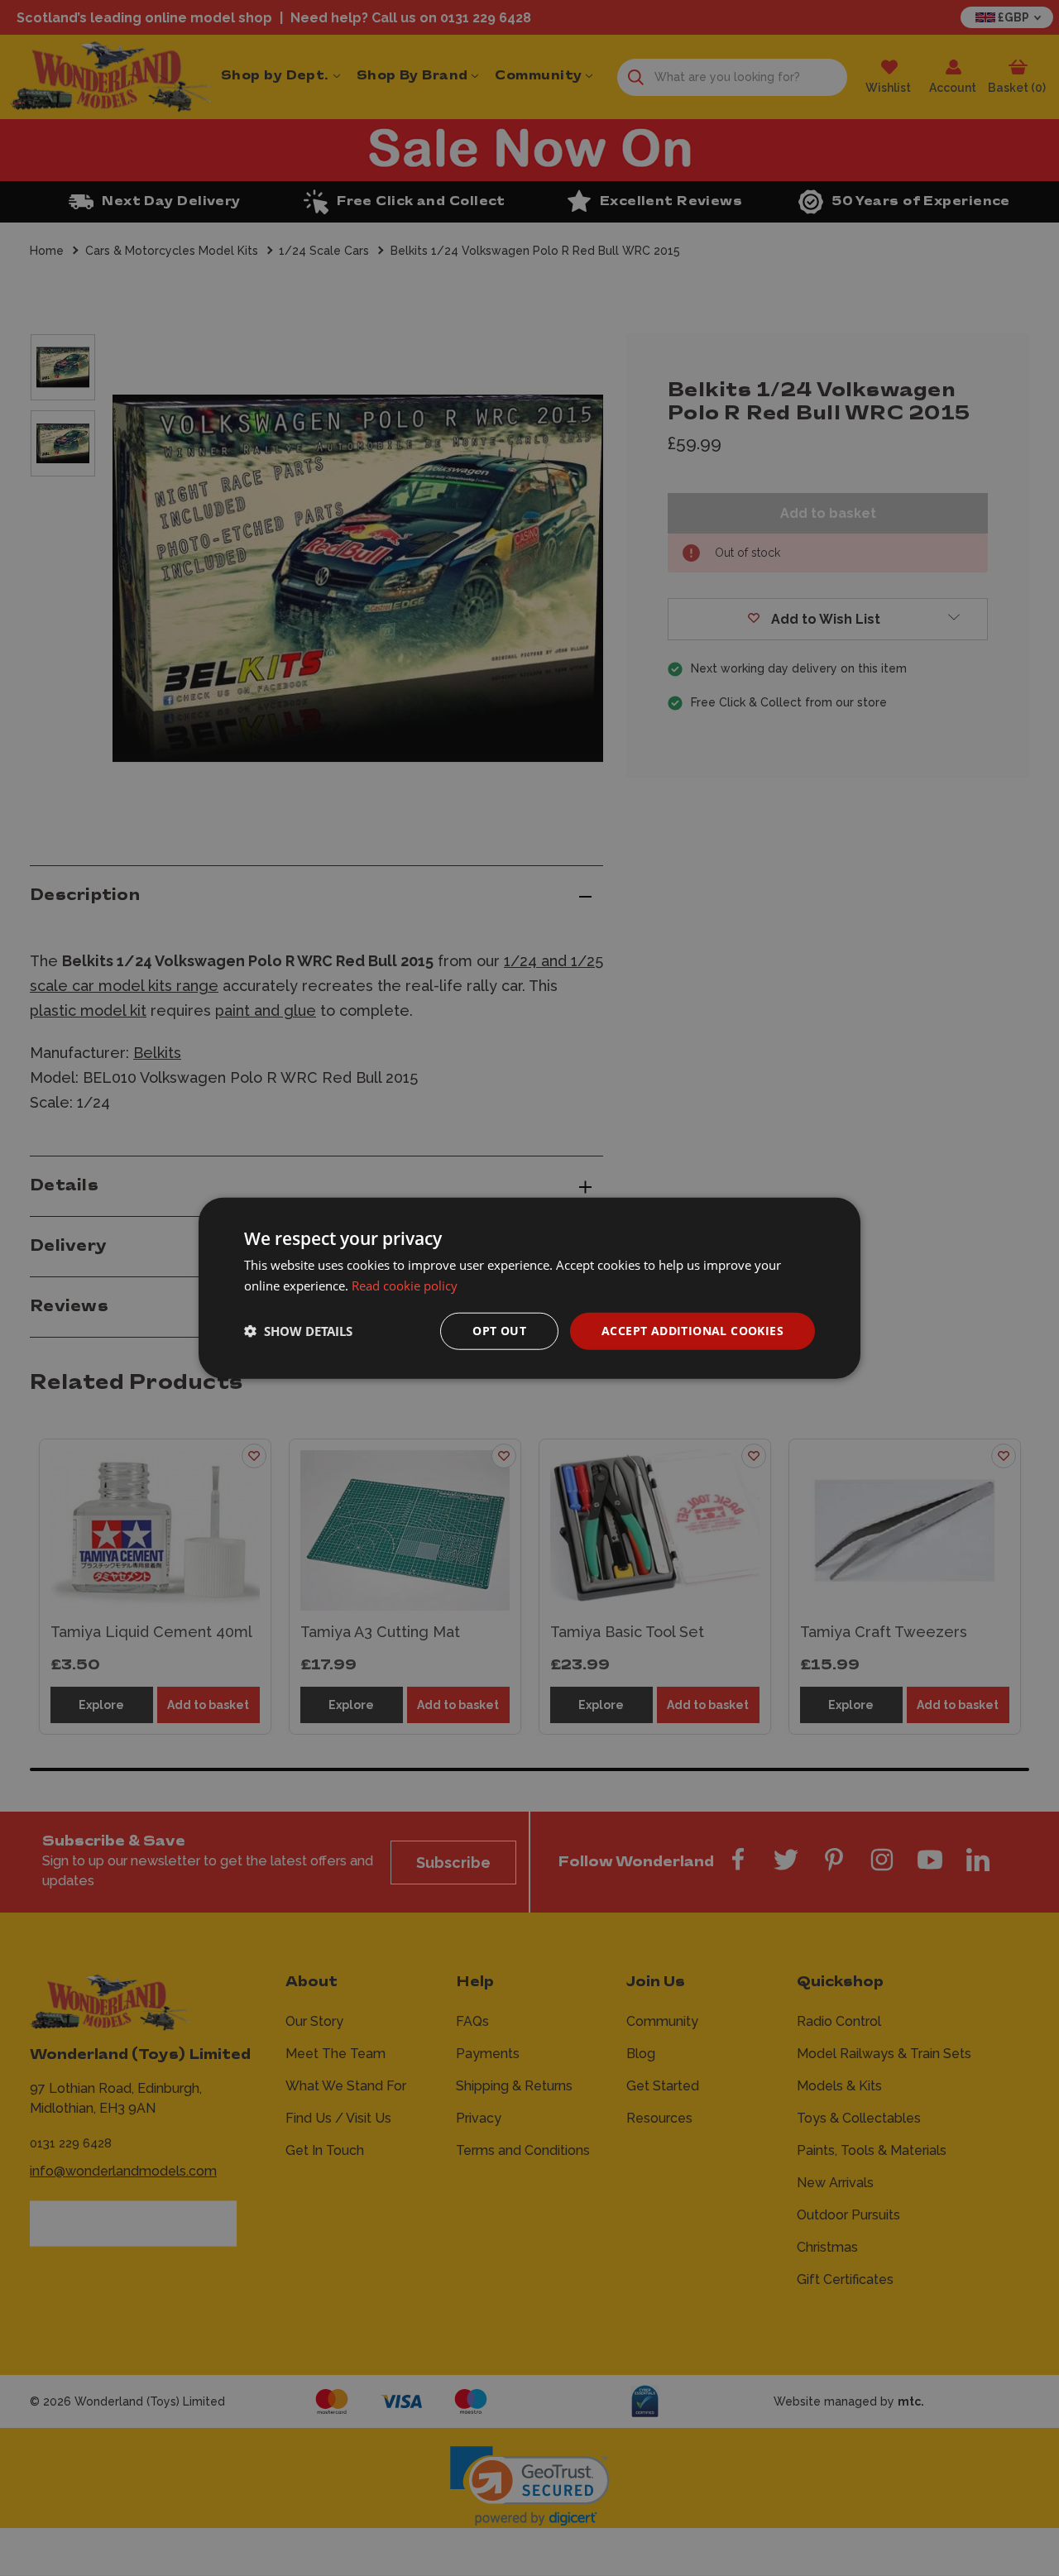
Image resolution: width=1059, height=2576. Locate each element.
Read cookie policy (405, 1286)
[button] (298, 1331)
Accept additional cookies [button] (692, 1331)
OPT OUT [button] (499, 1331)
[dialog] (529, 1288)
